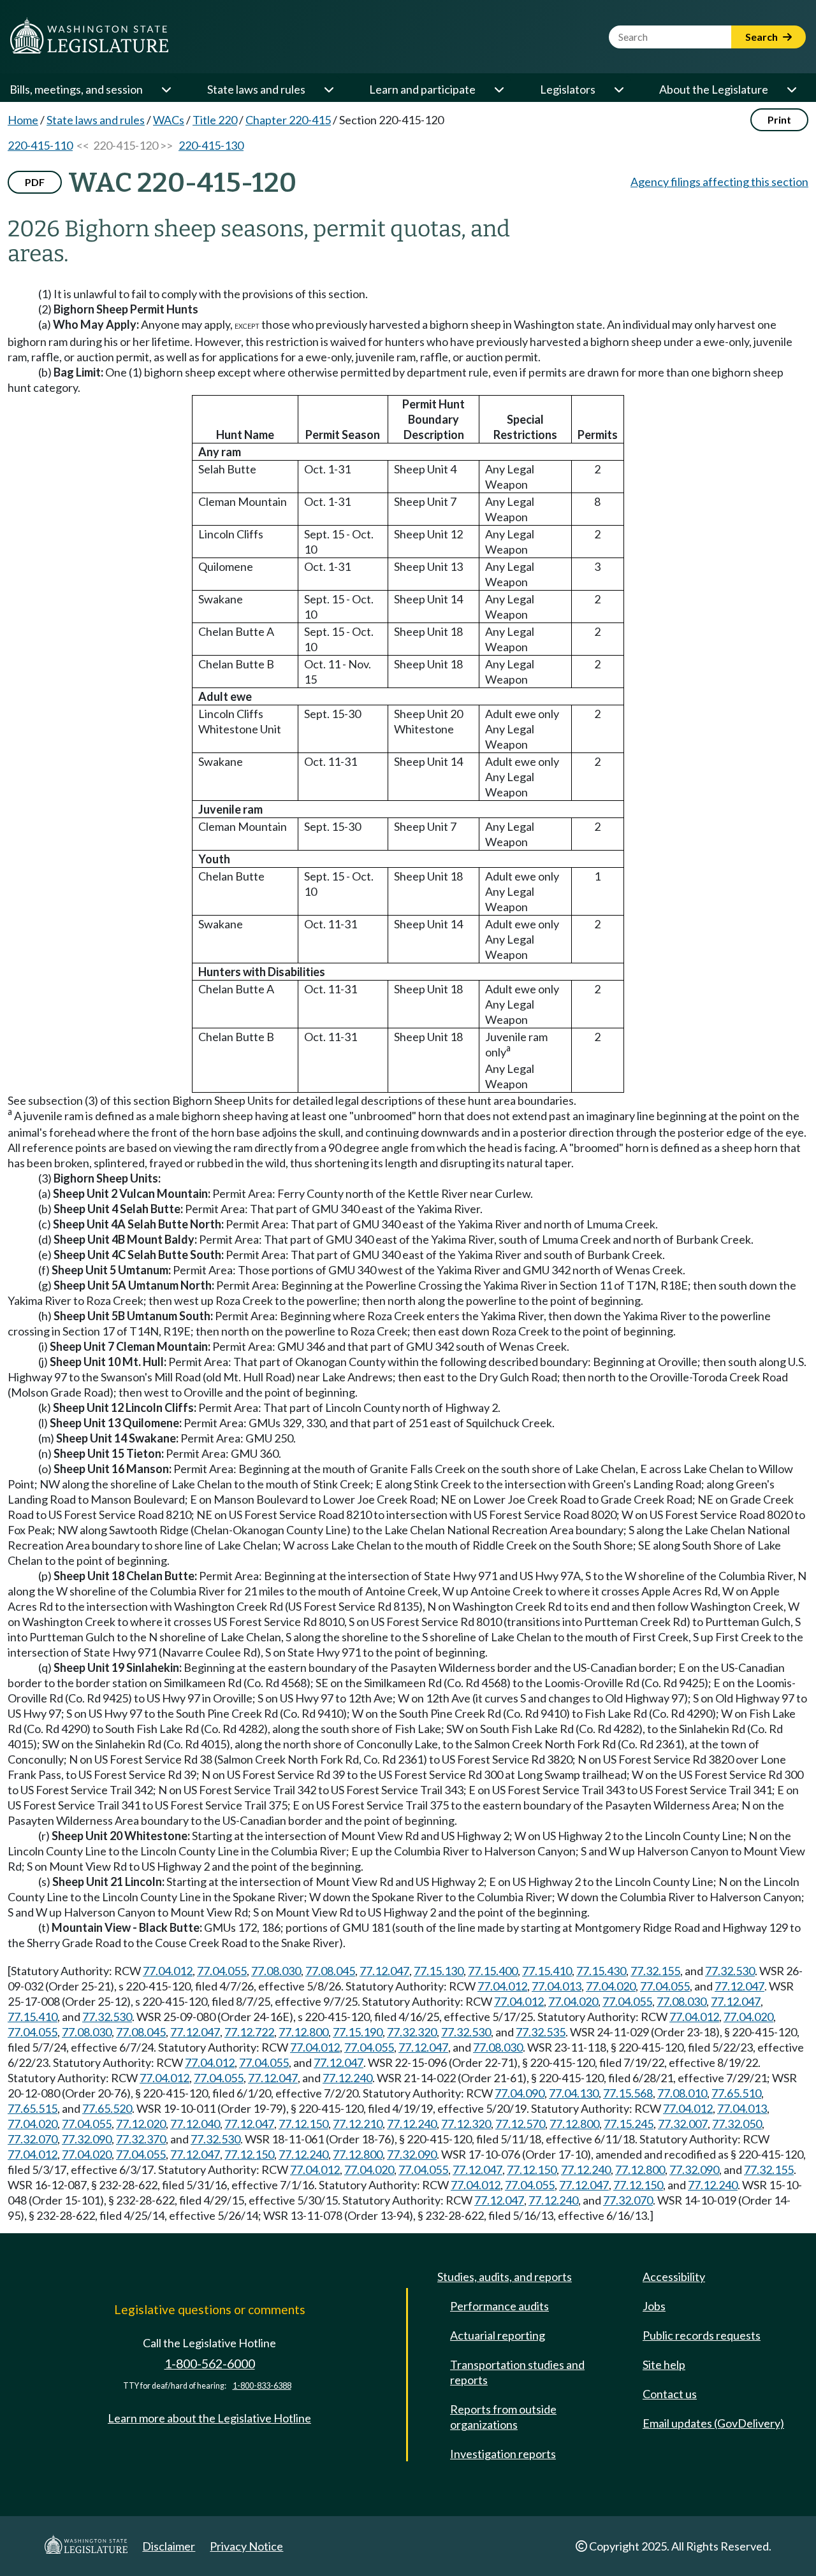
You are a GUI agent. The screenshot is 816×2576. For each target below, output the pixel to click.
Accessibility (674, 2277)
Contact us (670, 2394)
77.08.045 (330, 1971)
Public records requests (702, 2335)
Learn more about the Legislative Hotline (209, 2418)
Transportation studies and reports (517, 2372)
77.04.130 (574, 2093)
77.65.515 (33, 2108)
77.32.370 (141, 2139)
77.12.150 (303, 2124)
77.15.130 (439, 1971)
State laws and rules (256, 89)
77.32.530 (730, 1971)
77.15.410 (547, 1971)
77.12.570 (520, 2124)
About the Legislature (714, 89)
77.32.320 (412, 2032)
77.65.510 (736, 2093)
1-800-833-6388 (262, 2386)
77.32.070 (33, 2139)
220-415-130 (211, 145)
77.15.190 (358, 2032)
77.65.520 (107, 2108)
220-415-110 (40, 145)
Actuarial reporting (498, 2335)
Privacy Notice (246, 2546)
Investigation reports (503, 2454)
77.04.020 (611, 1986)
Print (779, 119)
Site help (664, 2364)
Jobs (654, 2306)
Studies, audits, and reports (505, 2277)
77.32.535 (541, 2032)
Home (23, 120)
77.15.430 (601, 1971)
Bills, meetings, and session (76, 89)
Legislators (568, 89)
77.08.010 (682, 2093)
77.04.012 (168, 1971)
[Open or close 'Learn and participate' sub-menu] (499, 89)
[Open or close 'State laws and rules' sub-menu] (328, 89)
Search (762, 37)
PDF (35, 182)
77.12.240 (347, 2078)
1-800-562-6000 (210, 2364)
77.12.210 (358, 2124)
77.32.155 (655, 1971)
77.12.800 (303, 2032)
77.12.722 (249, 2032)
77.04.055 (222, 1971)
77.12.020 (141, 2124)
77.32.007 (683, 2124)
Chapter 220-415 (288, 120)
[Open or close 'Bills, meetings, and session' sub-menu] (166, 89)
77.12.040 (195, 2124)
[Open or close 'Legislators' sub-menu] (618, 89)
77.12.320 (466, 2124)
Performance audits (499, 2306)
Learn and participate (422, 89)
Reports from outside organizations (503, 2417)
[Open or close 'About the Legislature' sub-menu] (791, 89)
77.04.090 (520, 2093)
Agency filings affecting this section (719, 182)
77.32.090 (87, 2139)
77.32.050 (737, 2124)
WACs (169, 120)
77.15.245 (629, 2124)
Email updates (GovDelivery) (713, 2423)
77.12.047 (384, 1971)
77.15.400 (493, 1971)
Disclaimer (169, 2546)
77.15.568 (628, 2093)
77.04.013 (557, 1986)
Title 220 (215, 120)
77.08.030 (276, 1971)
